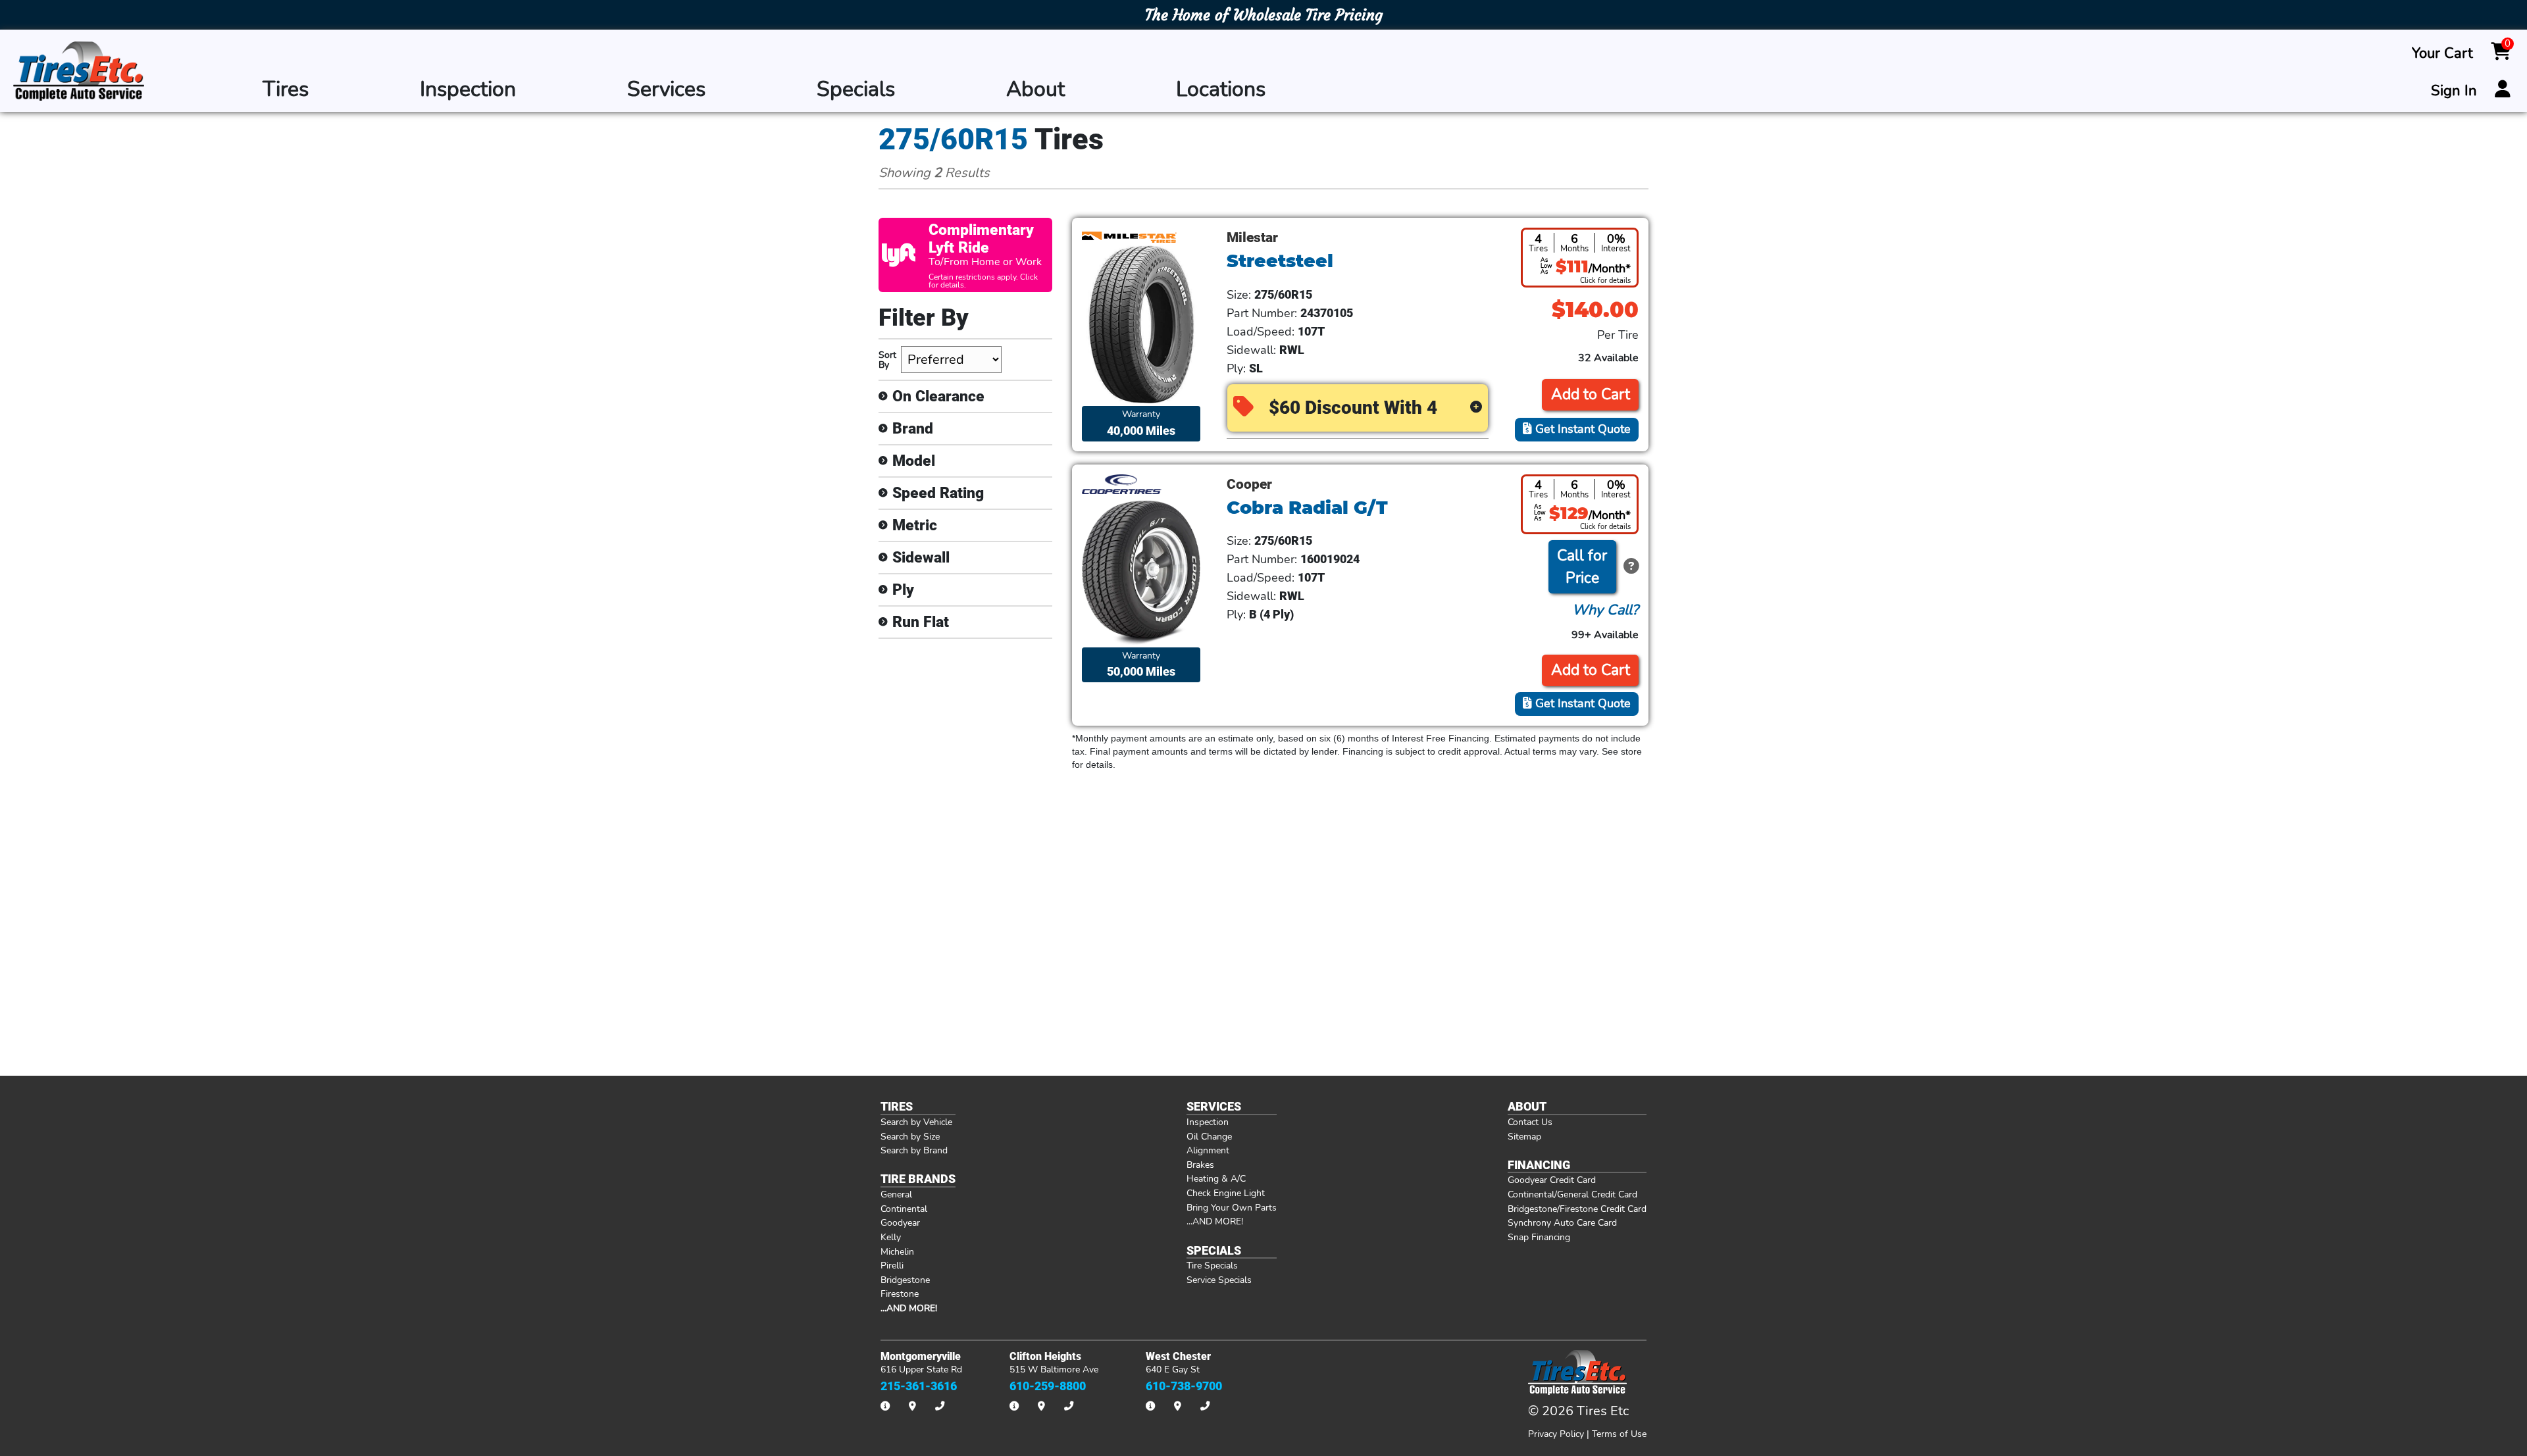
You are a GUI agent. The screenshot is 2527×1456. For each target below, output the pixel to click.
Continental (904, 1209)
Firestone (900, 1293)
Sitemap (1524, 1136)
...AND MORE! (1215, 1221)
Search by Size (910, 1136)
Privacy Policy (1556, 1434)
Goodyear (900, 1222)
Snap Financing (1539, 1237)
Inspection (468, 89)
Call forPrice (1582, 567)
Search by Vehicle (916, 1122)
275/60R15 (953, 139)
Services (666, 89)
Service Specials (1219, 1280)
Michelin (897, 1251)
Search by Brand (914, 1150)
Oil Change (1209, 1136)
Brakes (1200, 1165)
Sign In (2454, 91)
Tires (286, 89)
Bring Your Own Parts (1232, 1207)
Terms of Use (1619, 1434)
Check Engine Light (1226, 1193)
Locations (1221, 89)
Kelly (891, 1237)
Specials (856, 89)
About (1035, 89)
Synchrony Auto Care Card (1562, 1222)
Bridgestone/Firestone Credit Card (1577, 1209)
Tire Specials (1212, 1265)
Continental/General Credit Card (1572, 1194)
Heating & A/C (1216, 1178)
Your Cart (2442, 53)
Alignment (1208, 1150)
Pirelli (892, 1265)
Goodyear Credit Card (1552, 1180)
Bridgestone (905, 1280)
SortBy (887, 360)
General (896, 1194)
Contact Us (1530, 1122)
